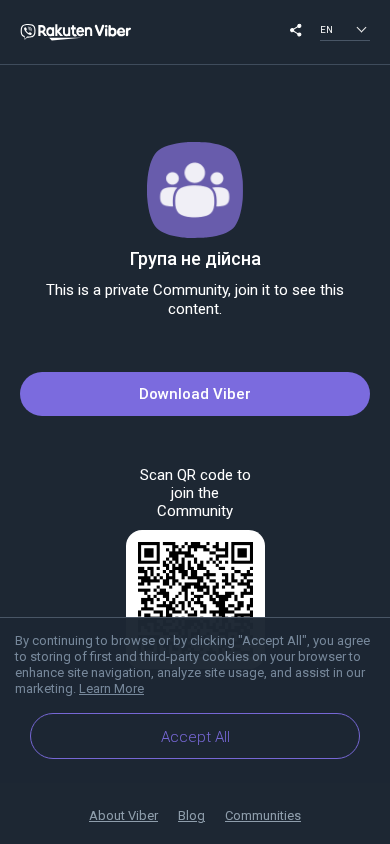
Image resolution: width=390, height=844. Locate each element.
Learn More (111, 688)
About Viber (123, 815)
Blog (191, 815)
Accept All (195, 737)
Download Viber (195, 394)
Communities (263, 815)
